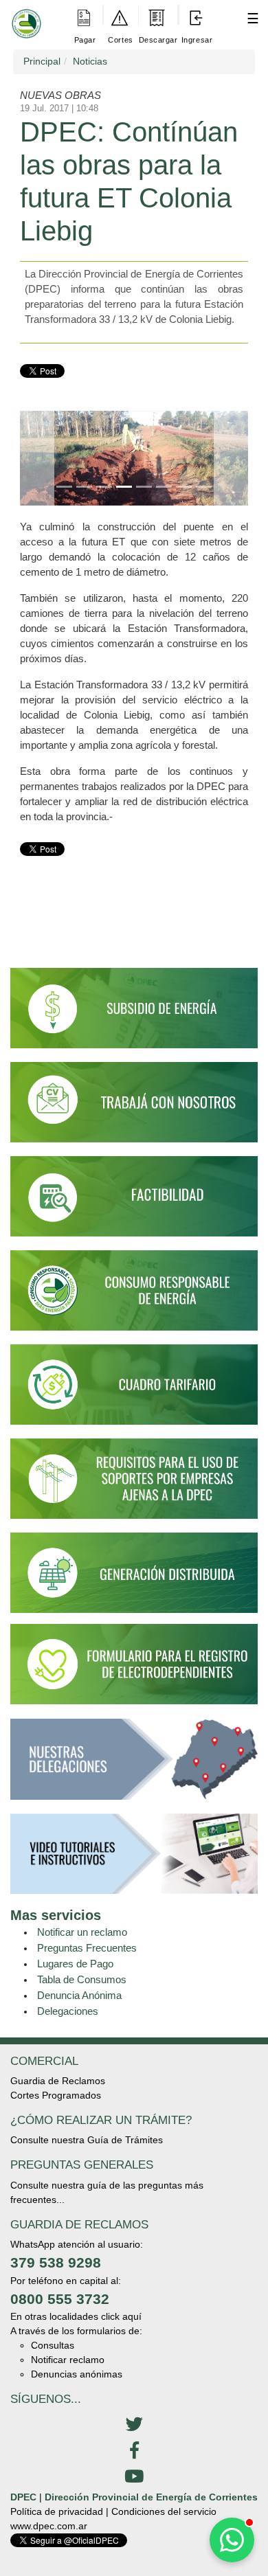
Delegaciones (68, 2011)
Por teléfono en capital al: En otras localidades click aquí (76, 2299)
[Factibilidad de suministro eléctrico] (134, 1202)
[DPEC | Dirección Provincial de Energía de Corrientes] (24, 14)
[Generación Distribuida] (134, 1572)
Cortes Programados (56, 2095)
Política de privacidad (57, 2511)
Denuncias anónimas (77, 2374)
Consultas (53, 2345)
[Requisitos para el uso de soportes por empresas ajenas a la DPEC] (134, 1485)
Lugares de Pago (75, 1964)
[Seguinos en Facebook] (134, 2451)
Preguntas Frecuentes (87, 1948)
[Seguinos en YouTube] (134, 2477)
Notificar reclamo (68, 2360)
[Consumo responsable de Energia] (134, 1297)
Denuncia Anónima (79, 1995)
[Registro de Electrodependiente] (134, 1664)
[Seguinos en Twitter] (134, 2425)
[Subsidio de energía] (134, 1014)
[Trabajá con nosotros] (134, 1108)
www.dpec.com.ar (49, 2526)
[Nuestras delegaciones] (134, 1765)
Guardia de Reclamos (58, 2081)
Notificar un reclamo (82, 1932)
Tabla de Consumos (82, 1979)
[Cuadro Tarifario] (134, 1391)
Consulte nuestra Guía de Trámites (87, 2140)
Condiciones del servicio (164, 2511)
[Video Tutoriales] (134, 1860)
